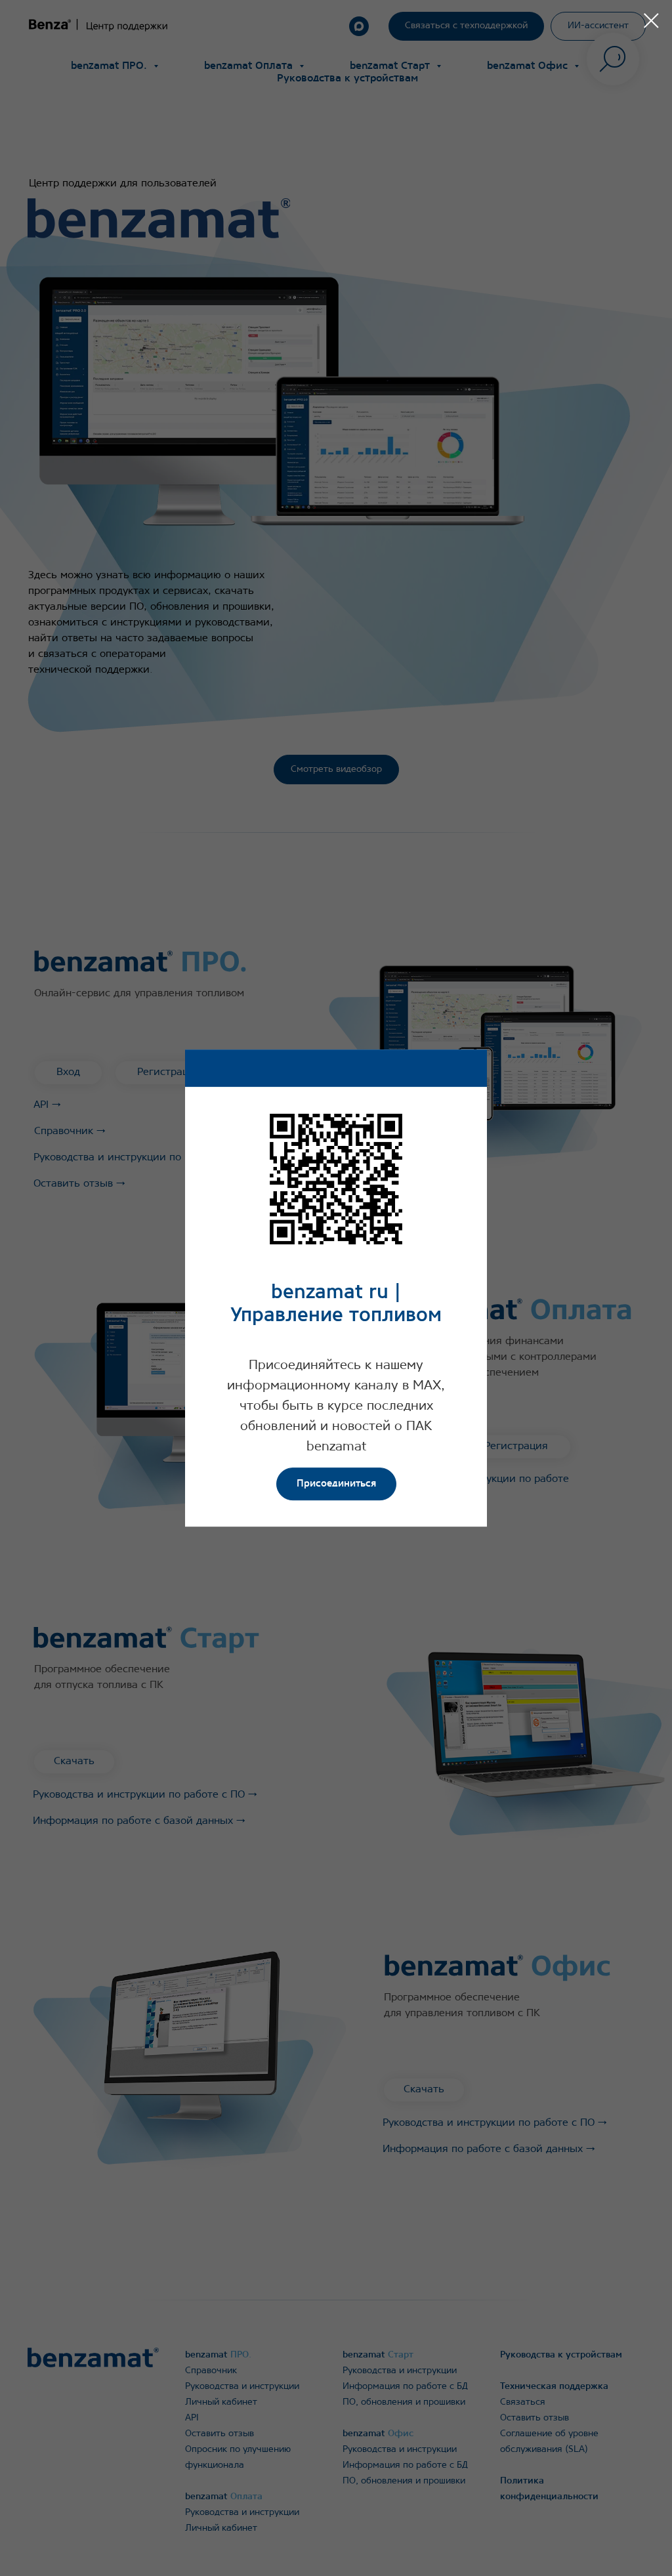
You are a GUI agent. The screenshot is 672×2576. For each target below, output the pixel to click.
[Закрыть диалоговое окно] (651, 21)
